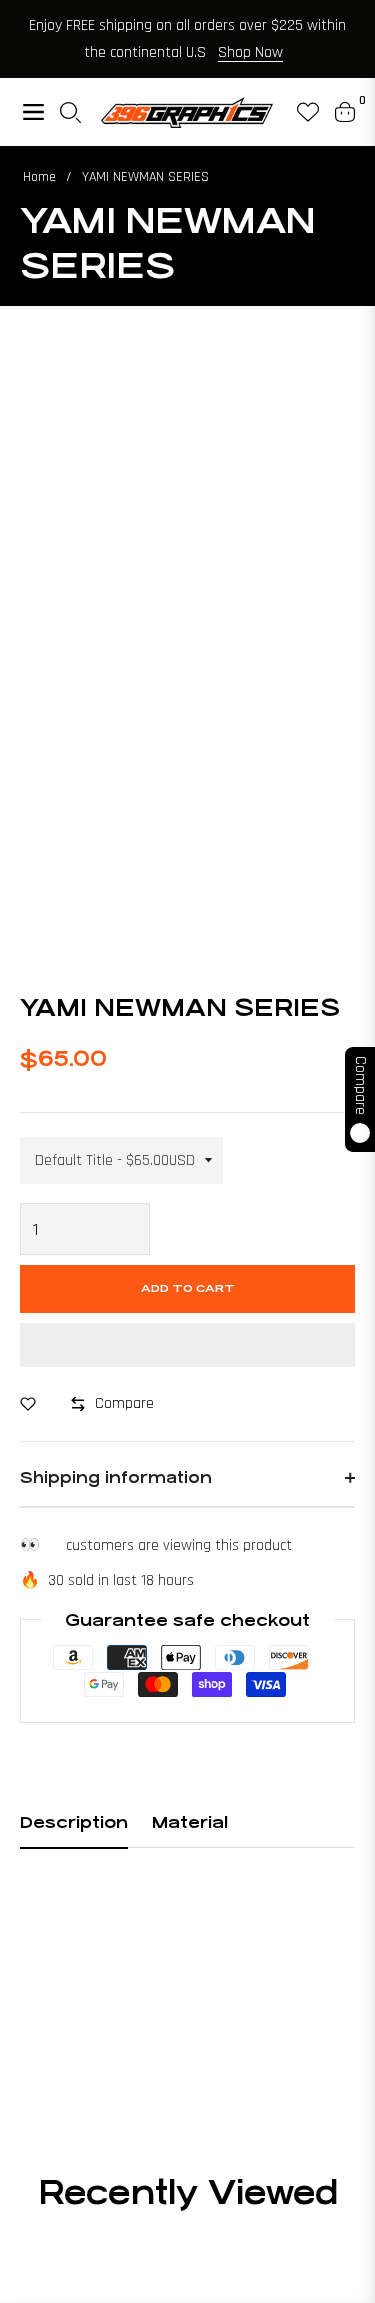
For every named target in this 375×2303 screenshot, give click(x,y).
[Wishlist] (300, 112)
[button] (187, 1345)
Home (39, 177)
